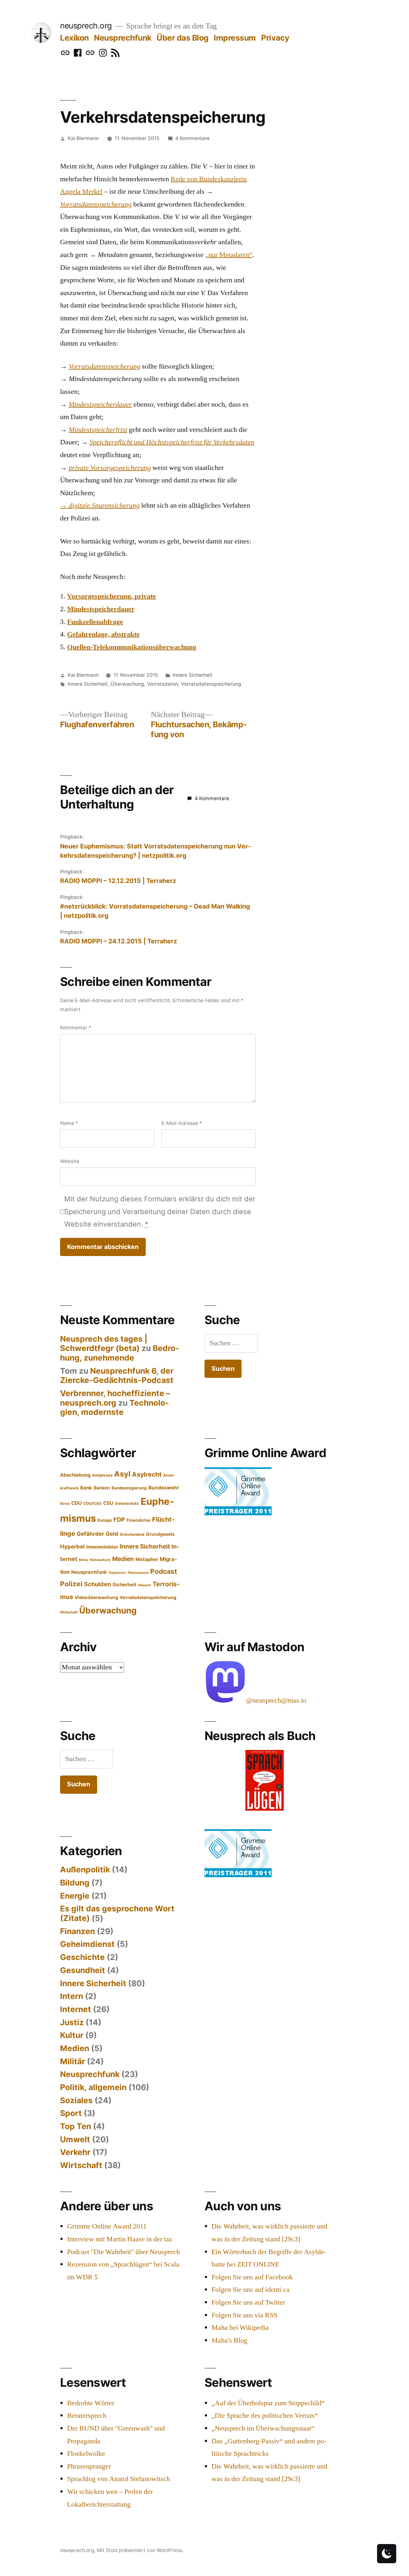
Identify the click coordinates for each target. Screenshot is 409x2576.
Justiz (72, 2022)
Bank (86, 1488)
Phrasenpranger (89, 2466)
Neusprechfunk (123, 38)
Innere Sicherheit (193, 675)
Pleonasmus (138, 1573)
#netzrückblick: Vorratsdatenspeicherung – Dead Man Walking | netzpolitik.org (155, 911)
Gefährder (90, 1534)
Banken (102, 1488)
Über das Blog (183, 38)
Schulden (97, 1584)
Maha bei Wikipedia (240, 2328)
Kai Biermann (83, 138)
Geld (112, 1534)
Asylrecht (147, 1474)
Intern (72, 1996)
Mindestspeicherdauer (101, 609)
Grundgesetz (160, 1534)
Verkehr (75, 2152)
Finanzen (77, 1931)
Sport (71, 2113)
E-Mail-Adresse (182, 1123)
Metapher (147, 1559)
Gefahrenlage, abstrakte (103, 634)
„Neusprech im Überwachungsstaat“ (263, 2428)
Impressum (235, 38)
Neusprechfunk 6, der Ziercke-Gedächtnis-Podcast (117, 1376)
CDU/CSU (93, 1503)
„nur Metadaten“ (229, 255)
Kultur (72, 2035)
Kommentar (76, 1028)
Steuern (145, 1585)
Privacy (275, 38)
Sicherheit (124, 1585)
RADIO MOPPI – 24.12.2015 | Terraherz (119, 941)
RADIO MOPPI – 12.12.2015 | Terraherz (118, 881)
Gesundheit (83, 1970)
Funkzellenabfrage (95, 622)
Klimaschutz (100, 1560)
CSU (108, 1503)
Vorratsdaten (162, 684)
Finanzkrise (139, 1520)
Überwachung (127, 684)
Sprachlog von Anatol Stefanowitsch (119, 2479)
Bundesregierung (129, 1488)
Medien (123, 1559)
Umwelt (75, 2139)
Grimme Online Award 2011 (107, 2226)
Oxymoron (117, 1573)
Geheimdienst (87, 1944)
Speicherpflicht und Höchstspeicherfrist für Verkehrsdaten (172, 442)
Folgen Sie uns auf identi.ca (251, 2290)
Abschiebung (75, 1475)
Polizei (71, 1584)
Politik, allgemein (93, 2087)
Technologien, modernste (115, 1408)
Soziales (76, 2100)
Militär (73, 2061)
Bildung (75, 1883)
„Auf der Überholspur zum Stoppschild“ (268, 2403)
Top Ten (76, 2126)
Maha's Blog (229, 2340)
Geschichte (82, 1957)
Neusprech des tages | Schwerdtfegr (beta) (104, 1344)
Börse (65, 1504)
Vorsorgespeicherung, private (112, 596)
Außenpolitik (85, 1870)
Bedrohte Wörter (91, 2403)
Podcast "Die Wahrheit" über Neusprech (123, 2252)
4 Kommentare (192, 138)
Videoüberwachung (96, 1597)
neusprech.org (86, 26)
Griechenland (132, 1534)
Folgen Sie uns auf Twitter (248, 2302)
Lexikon (74, 38)
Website (70, 1161)
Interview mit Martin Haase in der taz (120, 2239)
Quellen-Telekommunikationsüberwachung (132, 647)
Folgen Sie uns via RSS (244, 2315)
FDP (119, 1519)
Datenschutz (127, 1503)
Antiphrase (102, 1475)
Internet (76, 2009)
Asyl (122, 1474)
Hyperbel (72, 1546)
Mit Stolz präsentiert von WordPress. (140, 2550)
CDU (77, 1503)
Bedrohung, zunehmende (120, 1353)
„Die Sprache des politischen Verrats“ (265, 2416)
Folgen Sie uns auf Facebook (252, 2277)
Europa (105, 1520)
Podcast (164, 1571)
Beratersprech (87, 2416)
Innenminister (102, 1547)
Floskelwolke (86, 2454)
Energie (75, 1896)
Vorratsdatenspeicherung (211, 684)
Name (69, 1123)
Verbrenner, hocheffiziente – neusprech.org (115, 1398)
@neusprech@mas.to (276, 1700)
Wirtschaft (69, 1612)
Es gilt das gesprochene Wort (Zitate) (117, 1913)
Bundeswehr (164, 1488)
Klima (84, 1560)
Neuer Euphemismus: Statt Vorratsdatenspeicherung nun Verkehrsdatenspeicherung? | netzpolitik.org (155, 851)
